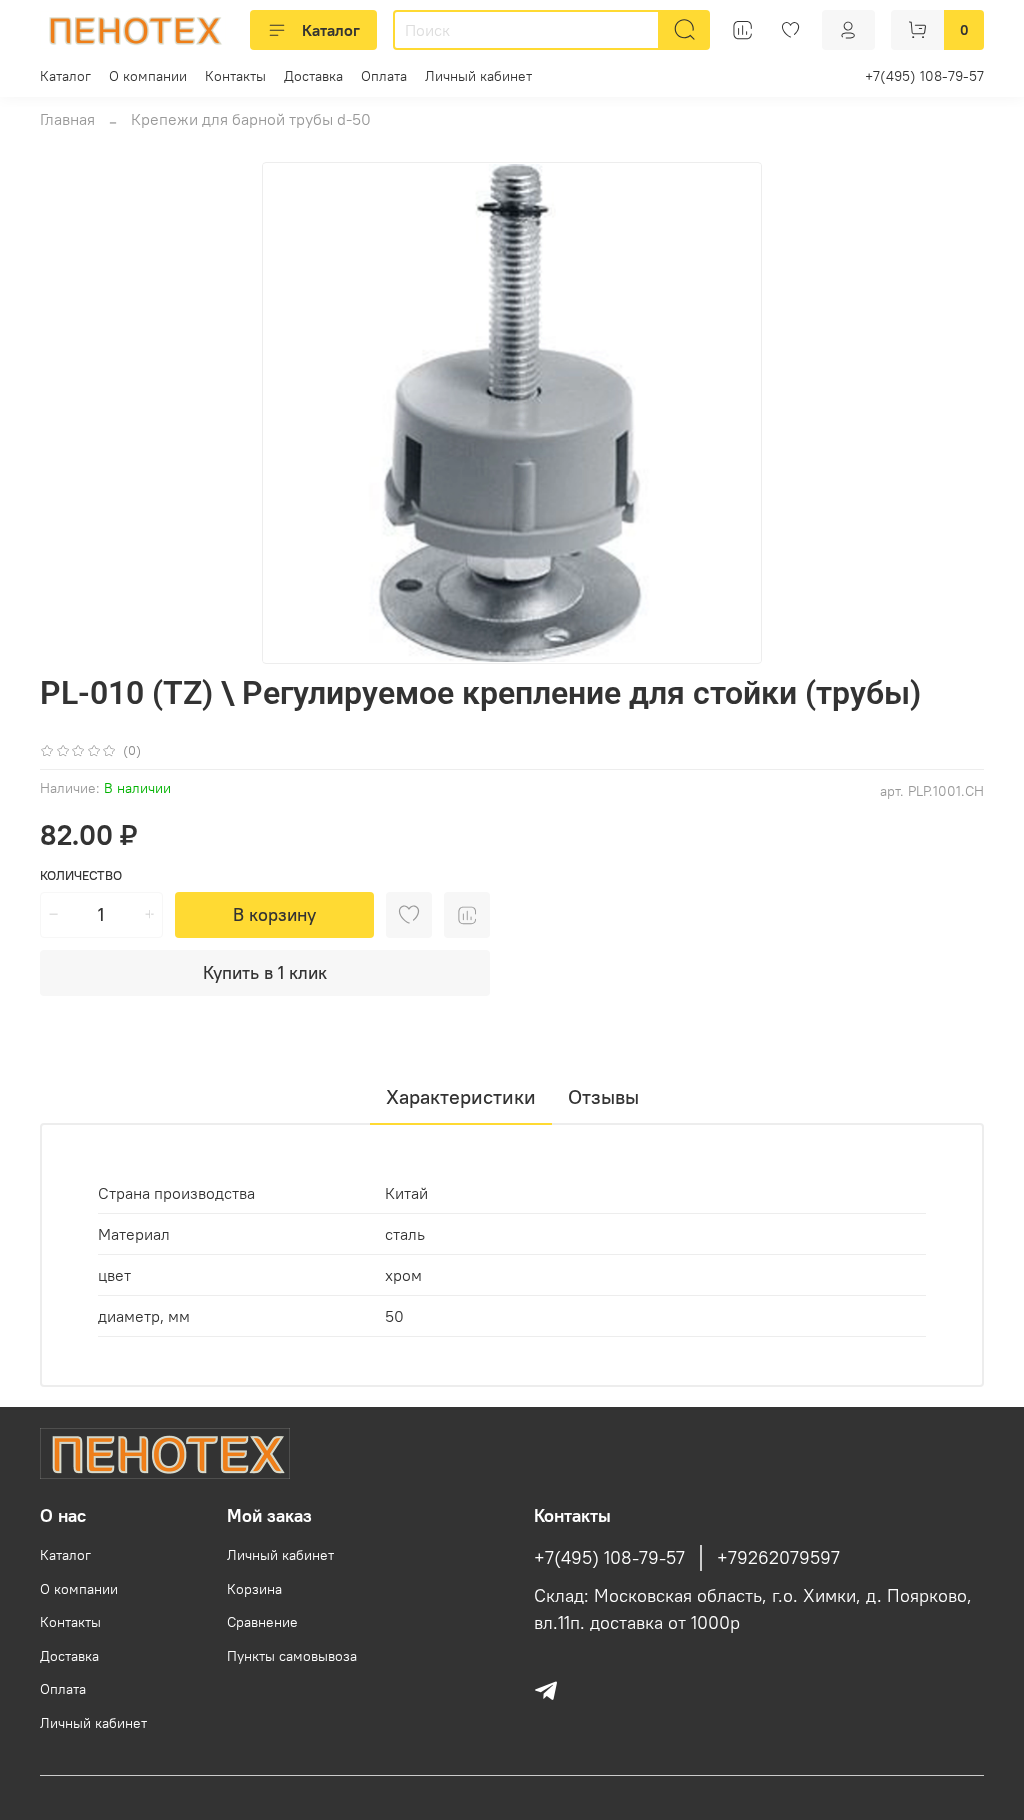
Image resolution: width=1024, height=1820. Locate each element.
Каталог (331, 30)
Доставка (313, 76)
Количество (81, 875)
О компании (148, 76)
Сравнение (262, 1622)
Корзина (254, 1589)
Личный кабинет (478, 76)
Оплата (384, 76)
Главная (67, 119)
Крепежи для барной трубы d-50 (251, 119)
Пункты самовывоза (292, 1656)
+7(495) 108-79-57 (924, 76)
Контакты (235, 76)
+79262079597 (778, 1558)
